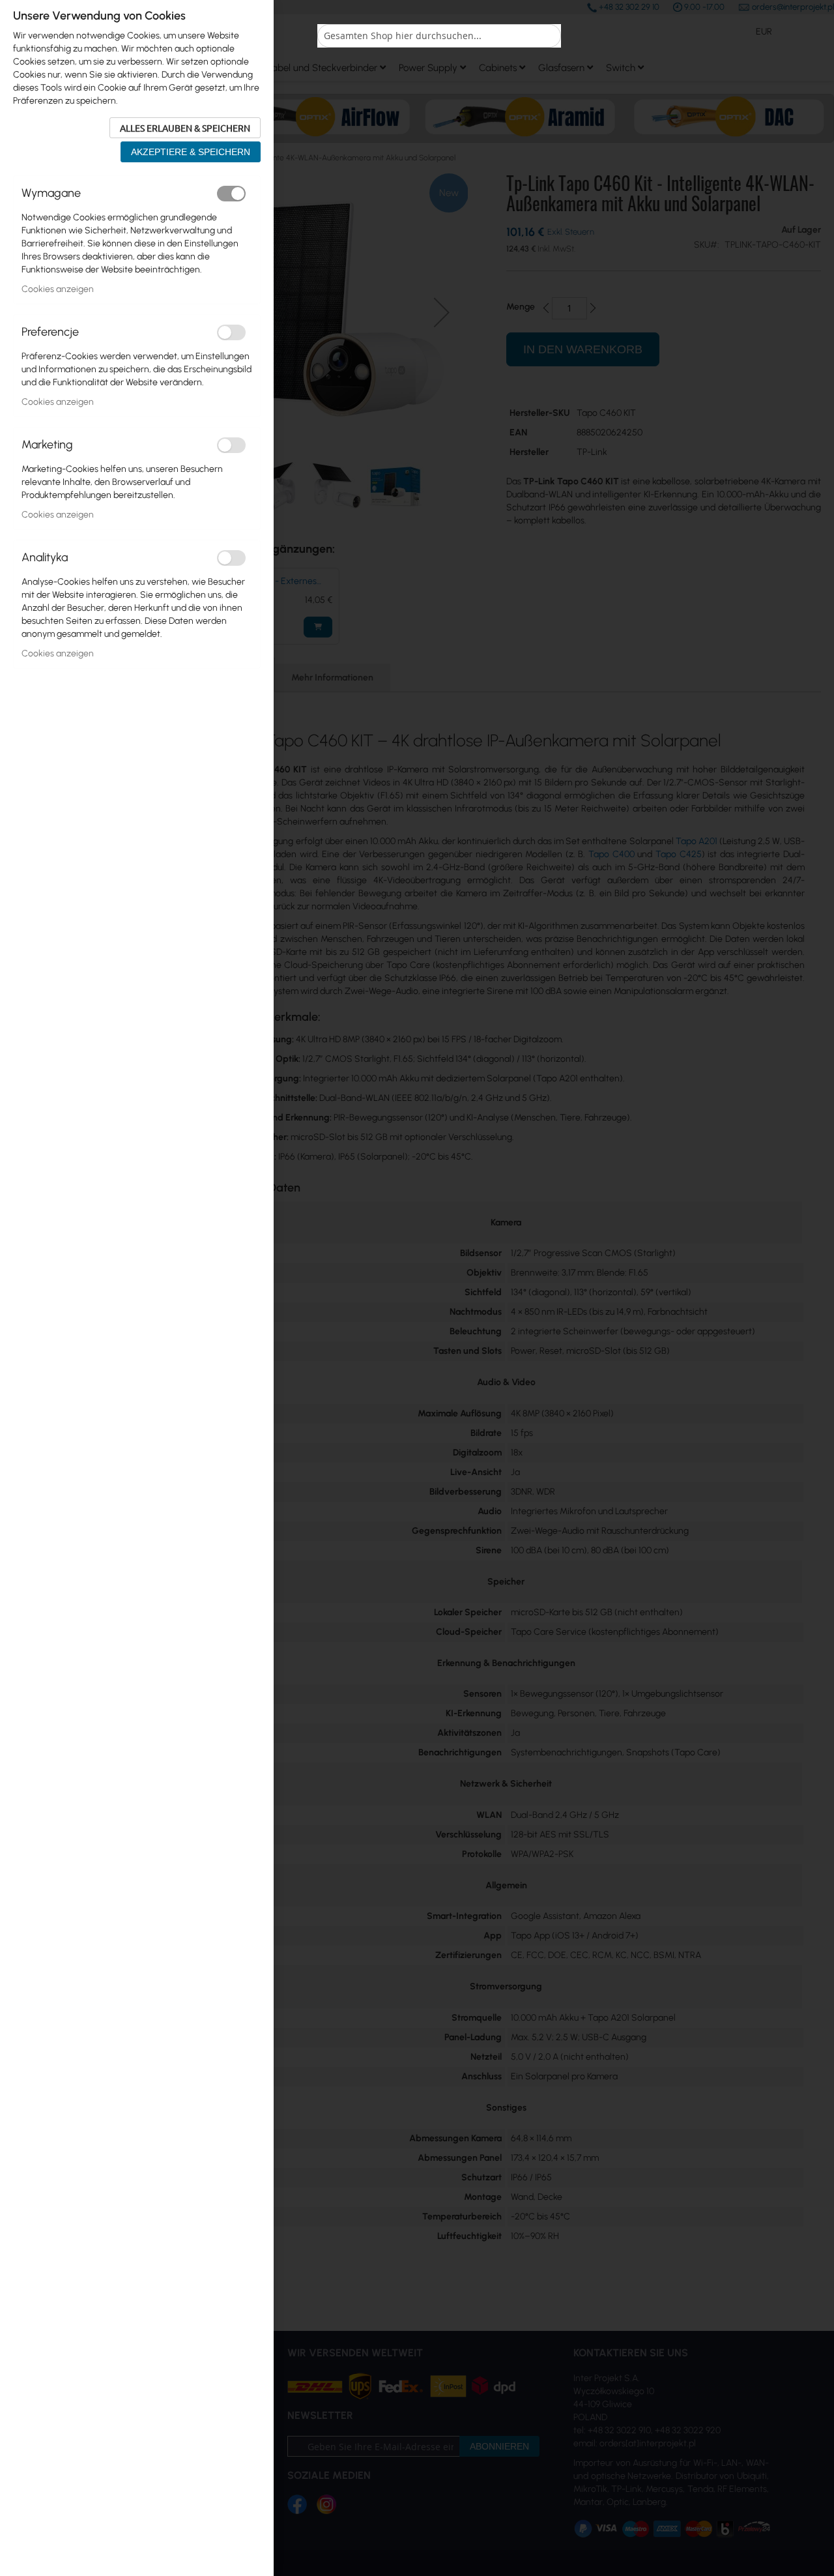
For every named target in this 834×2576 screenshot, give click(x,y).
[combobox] (439, 36)
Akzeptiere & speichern (191, 152)
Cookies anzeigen (58, 289)
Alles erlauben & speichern (185, 128)
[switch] (231, 194)
